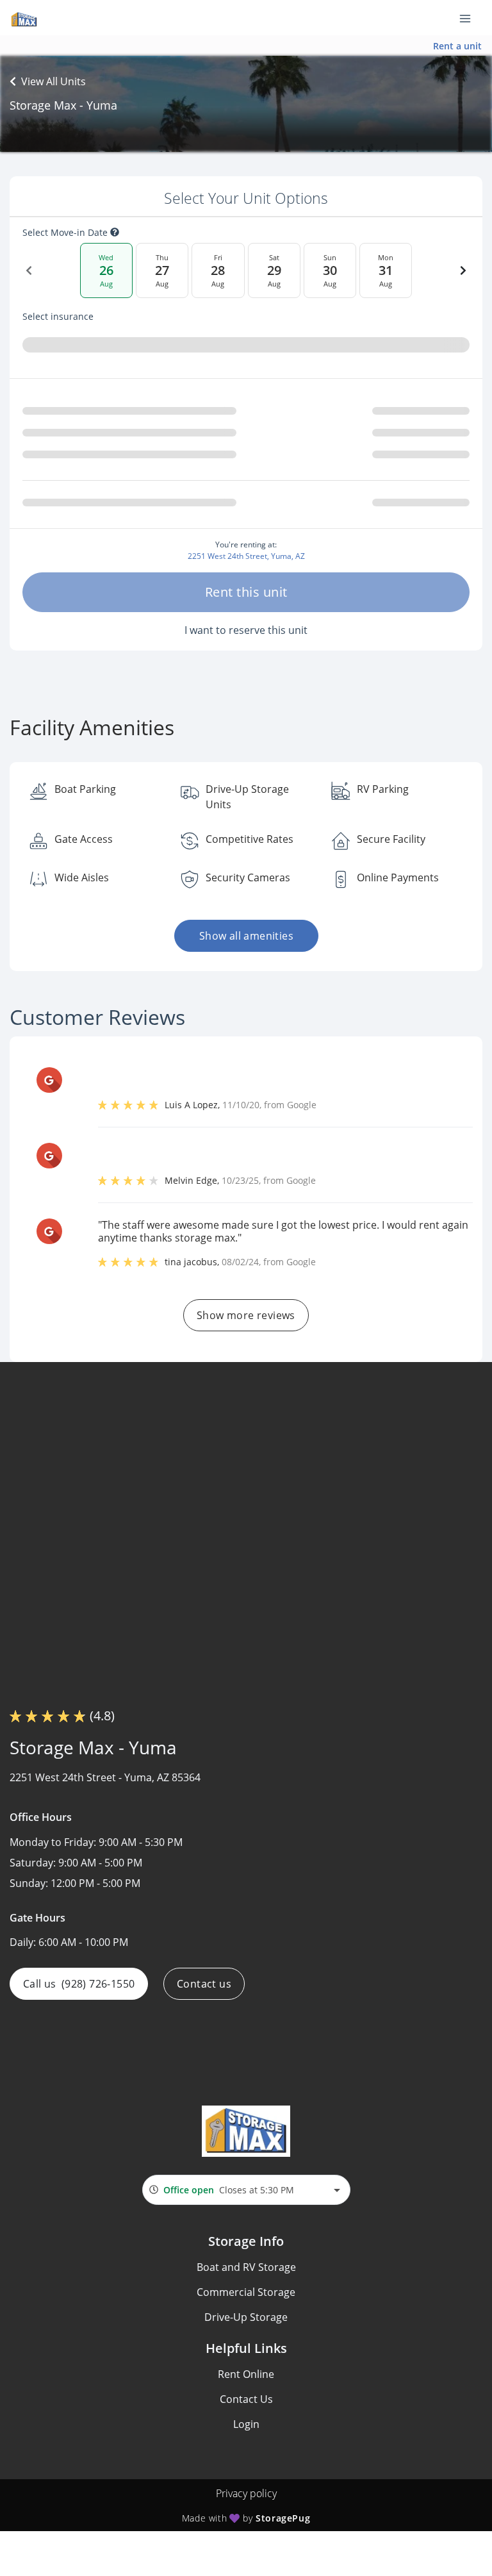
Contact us (204, 1984)
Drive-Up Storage (246, 2317)
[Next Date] (463, 270)
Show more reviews (246, 1315)
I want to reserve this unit (246, 630)
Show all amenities (246, 936)
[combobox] (246, 2190)
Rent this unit (246, 592)
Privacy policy (246, 2493)
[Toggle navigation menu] (470, 18)
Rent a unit (457, 46)
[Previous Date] (29, 270)
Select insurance (58, 317)
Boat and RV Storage (246, 2267)
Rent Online (246, 2374)
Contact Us (246, 2399)
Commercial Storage (246, 2292)
